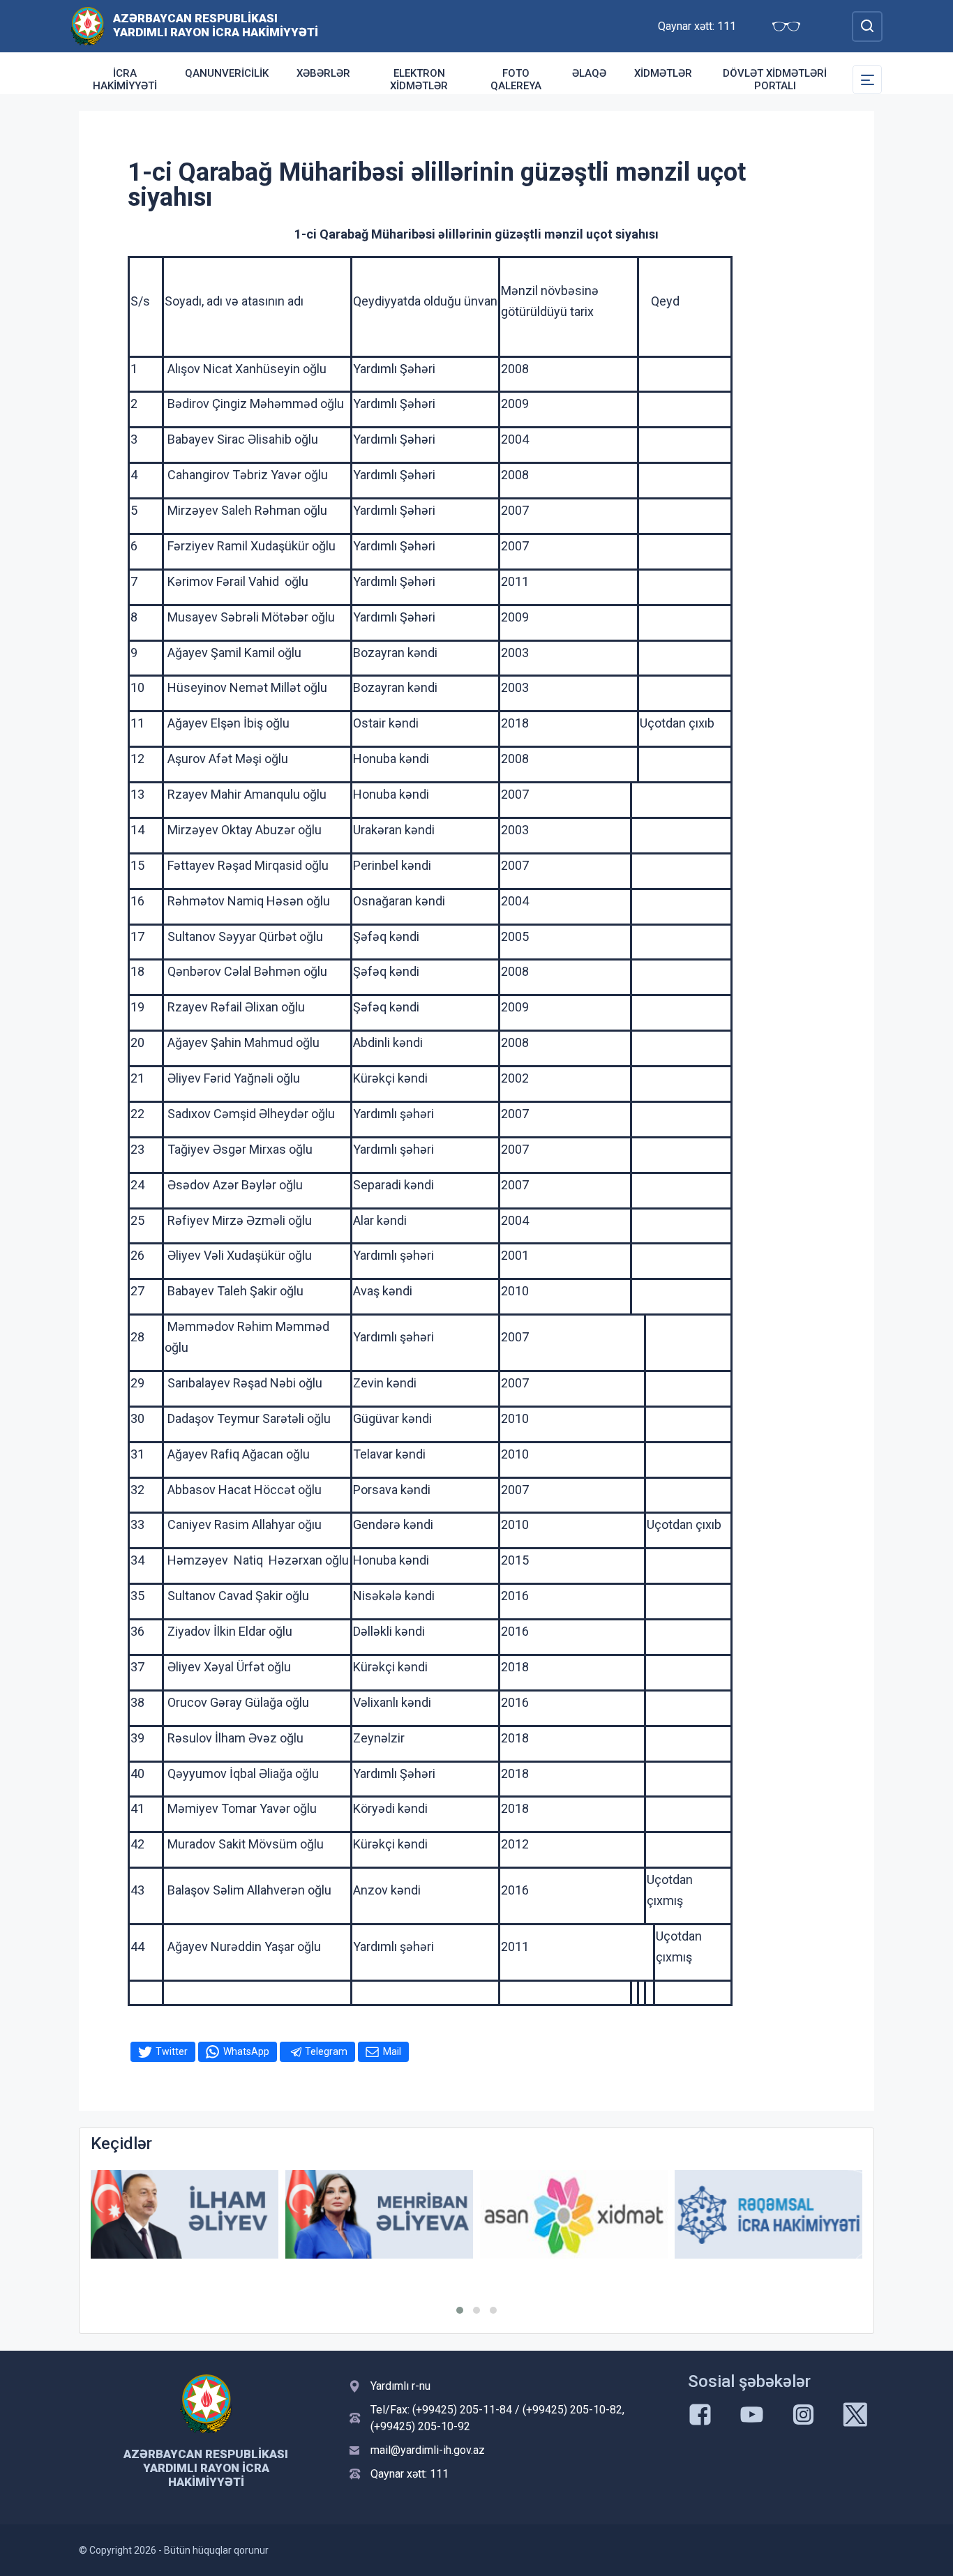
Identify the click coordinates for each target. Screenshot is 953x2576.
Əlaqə (589, 73)
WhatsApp (246, 2051)
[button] (460, 2310)
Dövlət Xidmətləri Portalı (775, 80)
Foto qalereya (516, 80)
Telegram (326, 2051)
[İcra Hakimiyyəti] (88, 25)
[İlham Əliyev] (185, 2214)
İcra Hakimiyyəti (125, 80)
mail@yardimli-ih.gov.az (428, 2450)
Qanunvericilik (227, 73)
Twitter (172, 2051)
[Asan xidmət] (574, 2214)
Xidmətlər (663, 73)
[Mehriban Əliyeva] (379, 2214)
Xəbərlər (323, 73)
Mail (392, 2051)
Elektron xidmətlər (419, 80)
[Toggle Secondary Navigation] (867, 80)
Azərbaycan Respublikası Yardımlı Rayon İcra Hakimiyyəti (216, 25)
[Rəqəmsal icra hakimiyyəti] (768, 2214)
